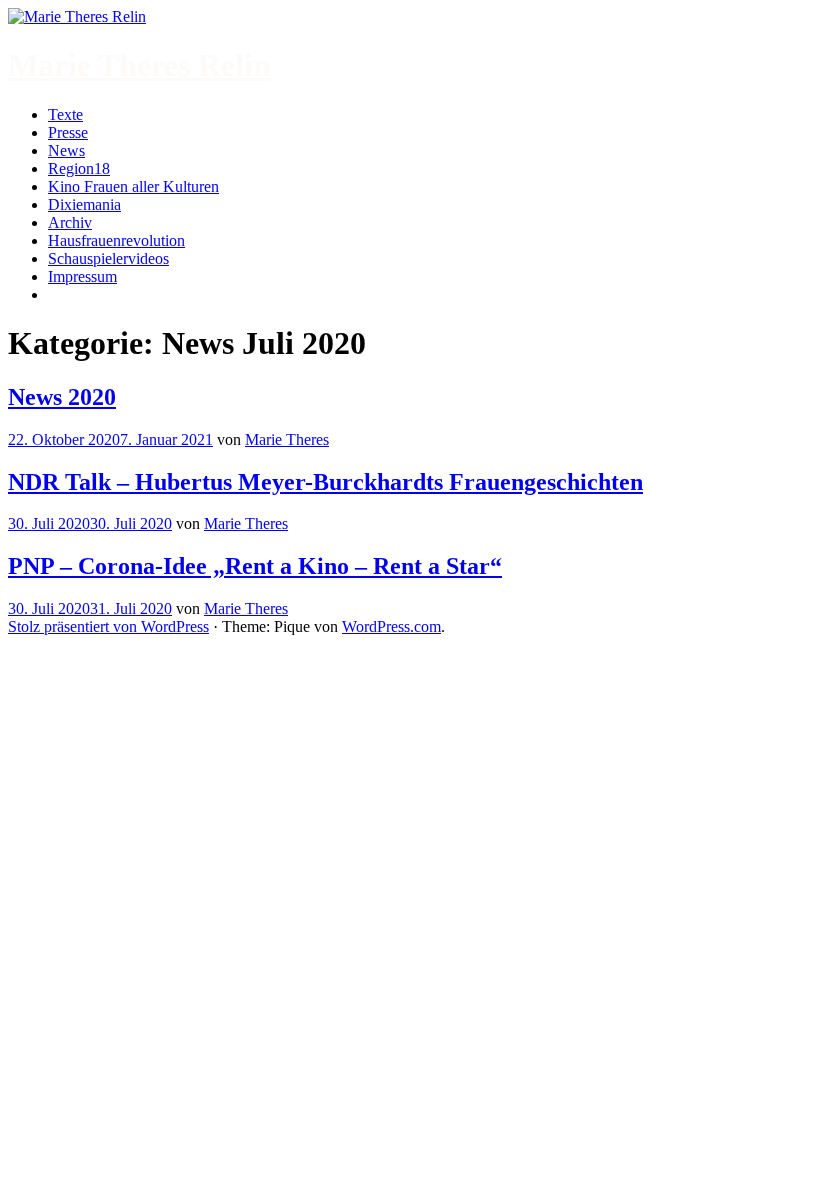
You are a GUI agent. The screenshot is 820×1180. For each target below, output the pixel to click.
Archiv (70, 222)
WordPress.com (391, 626)
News (66, 150)
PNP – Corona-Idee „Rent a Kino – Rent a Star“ (255, 566)
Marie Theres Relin (139, 65)
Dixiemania (84, 204)
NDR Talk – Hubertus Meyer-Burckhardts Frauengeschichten (325, 482)
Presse (68, 132)
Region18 (79, 168)
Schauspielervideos (108, 258)
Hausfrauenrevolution (116, 240)
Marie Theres (287, 439)
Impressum (82, 276)
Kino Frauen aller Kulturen (133, 186)
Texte (65, 114)
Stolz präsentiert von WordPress (108, 626)
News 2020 (62, 397)
